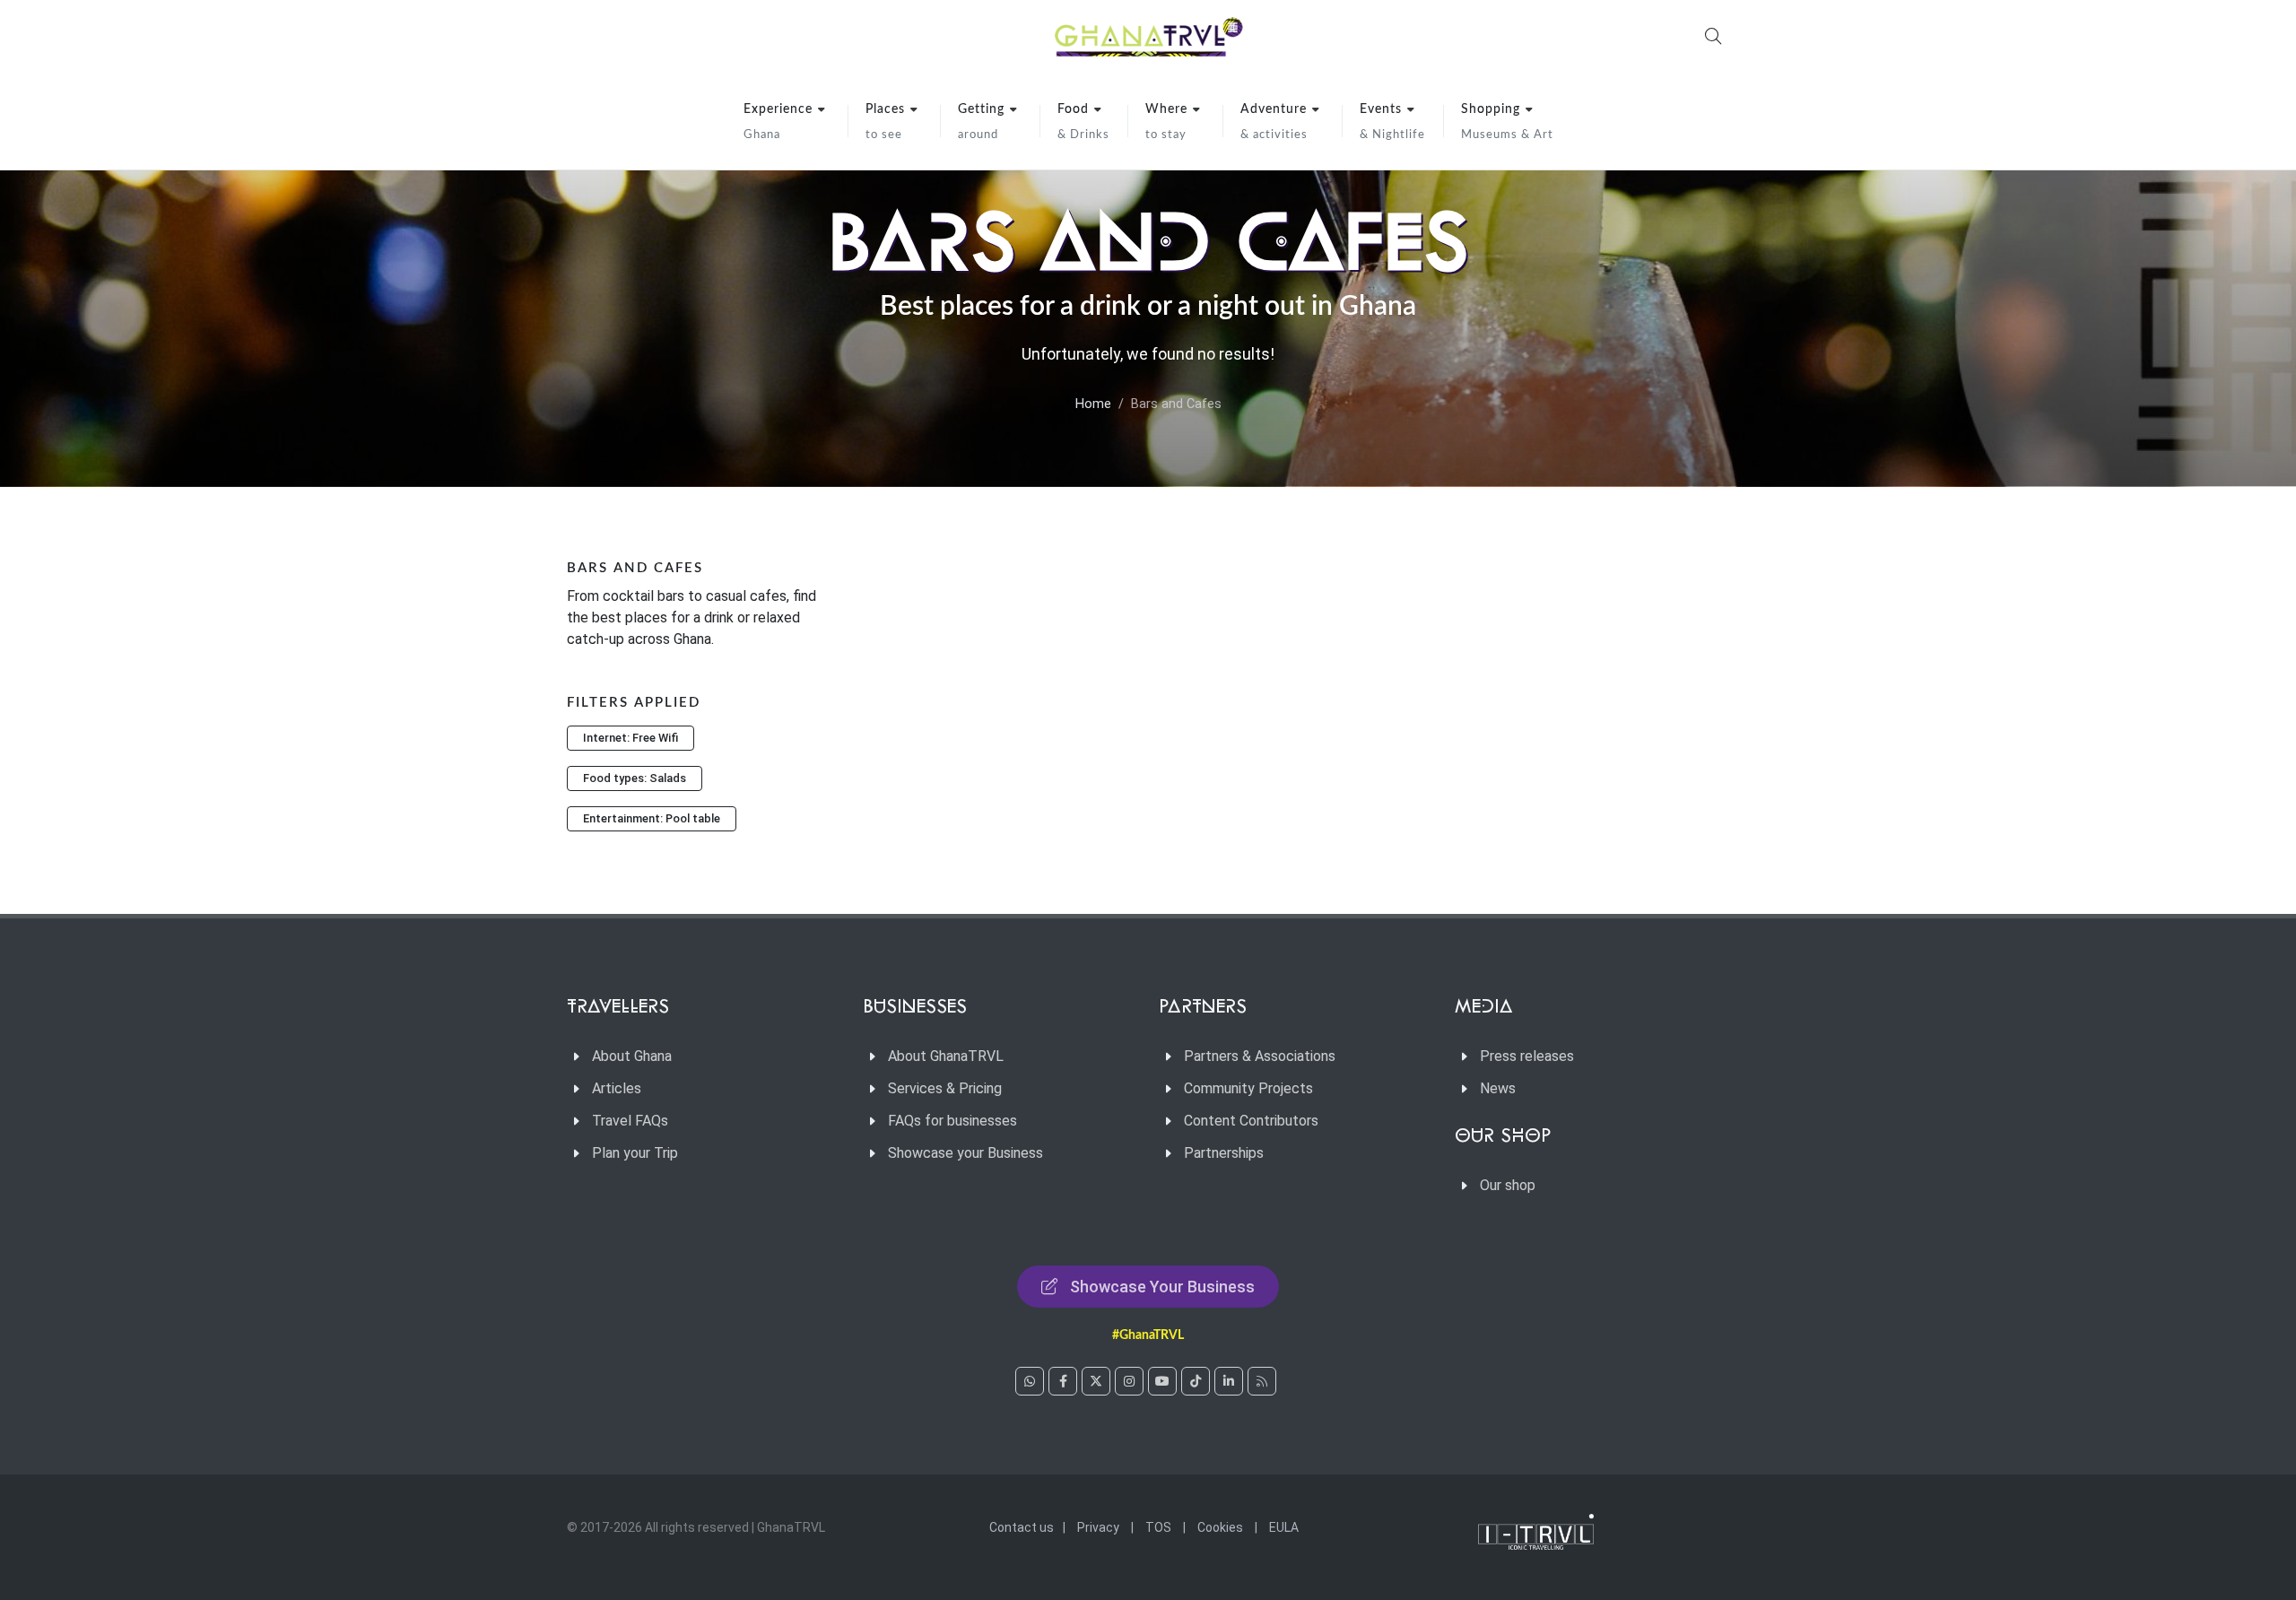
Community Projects (1248, 1088)
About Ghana (632, 1056)
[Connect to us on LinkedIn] (1229, 1381)
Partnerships (1224, 1153)
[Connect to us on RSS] (1262, 1381)
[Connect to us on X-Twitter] (1096, 1381)
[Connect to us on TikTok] (1196, 1381)
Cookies (1220, 1527)
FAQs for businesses (952, 1121)
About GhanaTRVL (946, 1056)
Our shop (1508, 1185)
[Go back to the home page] (1148, 36)
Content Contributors (1251, 1121)
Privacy (1098, 1527)
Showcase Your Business (1162, 1287)
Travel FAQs (630, 1121)
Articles (617, 1088)
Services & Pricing (945, 1088)
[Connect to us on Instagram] (1129, 1381)
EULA (1284, 1527)
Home (1093, 404)
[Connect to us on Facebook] (1063, 1381)
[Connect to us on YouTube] (1162, 1381)
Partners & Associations (1260, 1056)
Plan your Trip (635, 1153)
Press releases (1527, 1056)
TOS (1158, 1527)
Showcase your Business (965, 1153)
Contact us (1022, 1527)
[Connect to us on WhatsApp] (1030, 1381)
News (1498, 1088)
